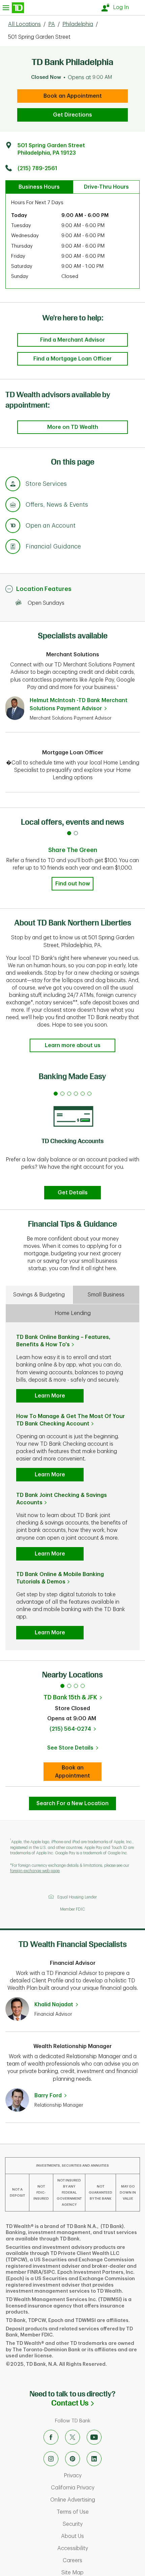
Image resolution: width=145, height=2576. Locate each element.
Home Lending (73, 1313)
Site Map (101, 2573)
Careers (101, 2561)
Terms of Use (99, 2512)
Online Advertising (96, 2500)
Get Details (73, 1193)
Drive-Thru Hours (106, 187)
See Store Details (74, 1750)
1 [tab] (62, 1686)
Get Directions (72, 115)
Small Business (106, 1295)
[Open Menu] (13, 8)
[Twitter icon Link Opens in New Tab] (72, 2437)
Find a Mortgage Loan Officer (72, 359)
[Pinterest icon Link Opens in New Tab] (72, 2459)
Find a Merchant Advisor (72, 340)
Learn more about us (73, 1045)
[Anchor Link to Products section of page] (13, 527)
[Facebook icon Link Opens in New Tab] (51, 2437)
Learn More (50, 1396)
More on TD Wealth (73, 427)
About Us (101, 2536)
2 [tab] (69, 1686)
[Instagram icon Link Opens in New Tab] (51, 2459)
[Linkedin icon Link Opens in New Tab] (94, 2459)
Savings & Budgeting (39, 1295)
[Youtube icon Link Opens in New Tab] (94, 2437)
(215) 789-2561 (37, 168)
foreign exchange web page (35, 1871)
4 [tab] (83, 1686)
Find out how (73, 884)
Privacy (101, 2476)
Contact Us (98, 2403)
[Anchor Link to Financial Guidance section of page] (13, 547)
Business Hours (39, 187)
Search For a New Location (72, 1803)
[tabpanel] (72, 1143)
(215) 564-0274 (70, 1729)
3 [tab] (76, 1686)
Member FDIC (72, 1909)
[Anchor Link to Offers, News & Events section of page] (13, 506)
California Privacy (96, 2488)
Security (101, 2524)
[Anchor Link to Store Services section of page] (13, 485)
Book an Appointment (73, 96)
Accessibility (99, 2548)
